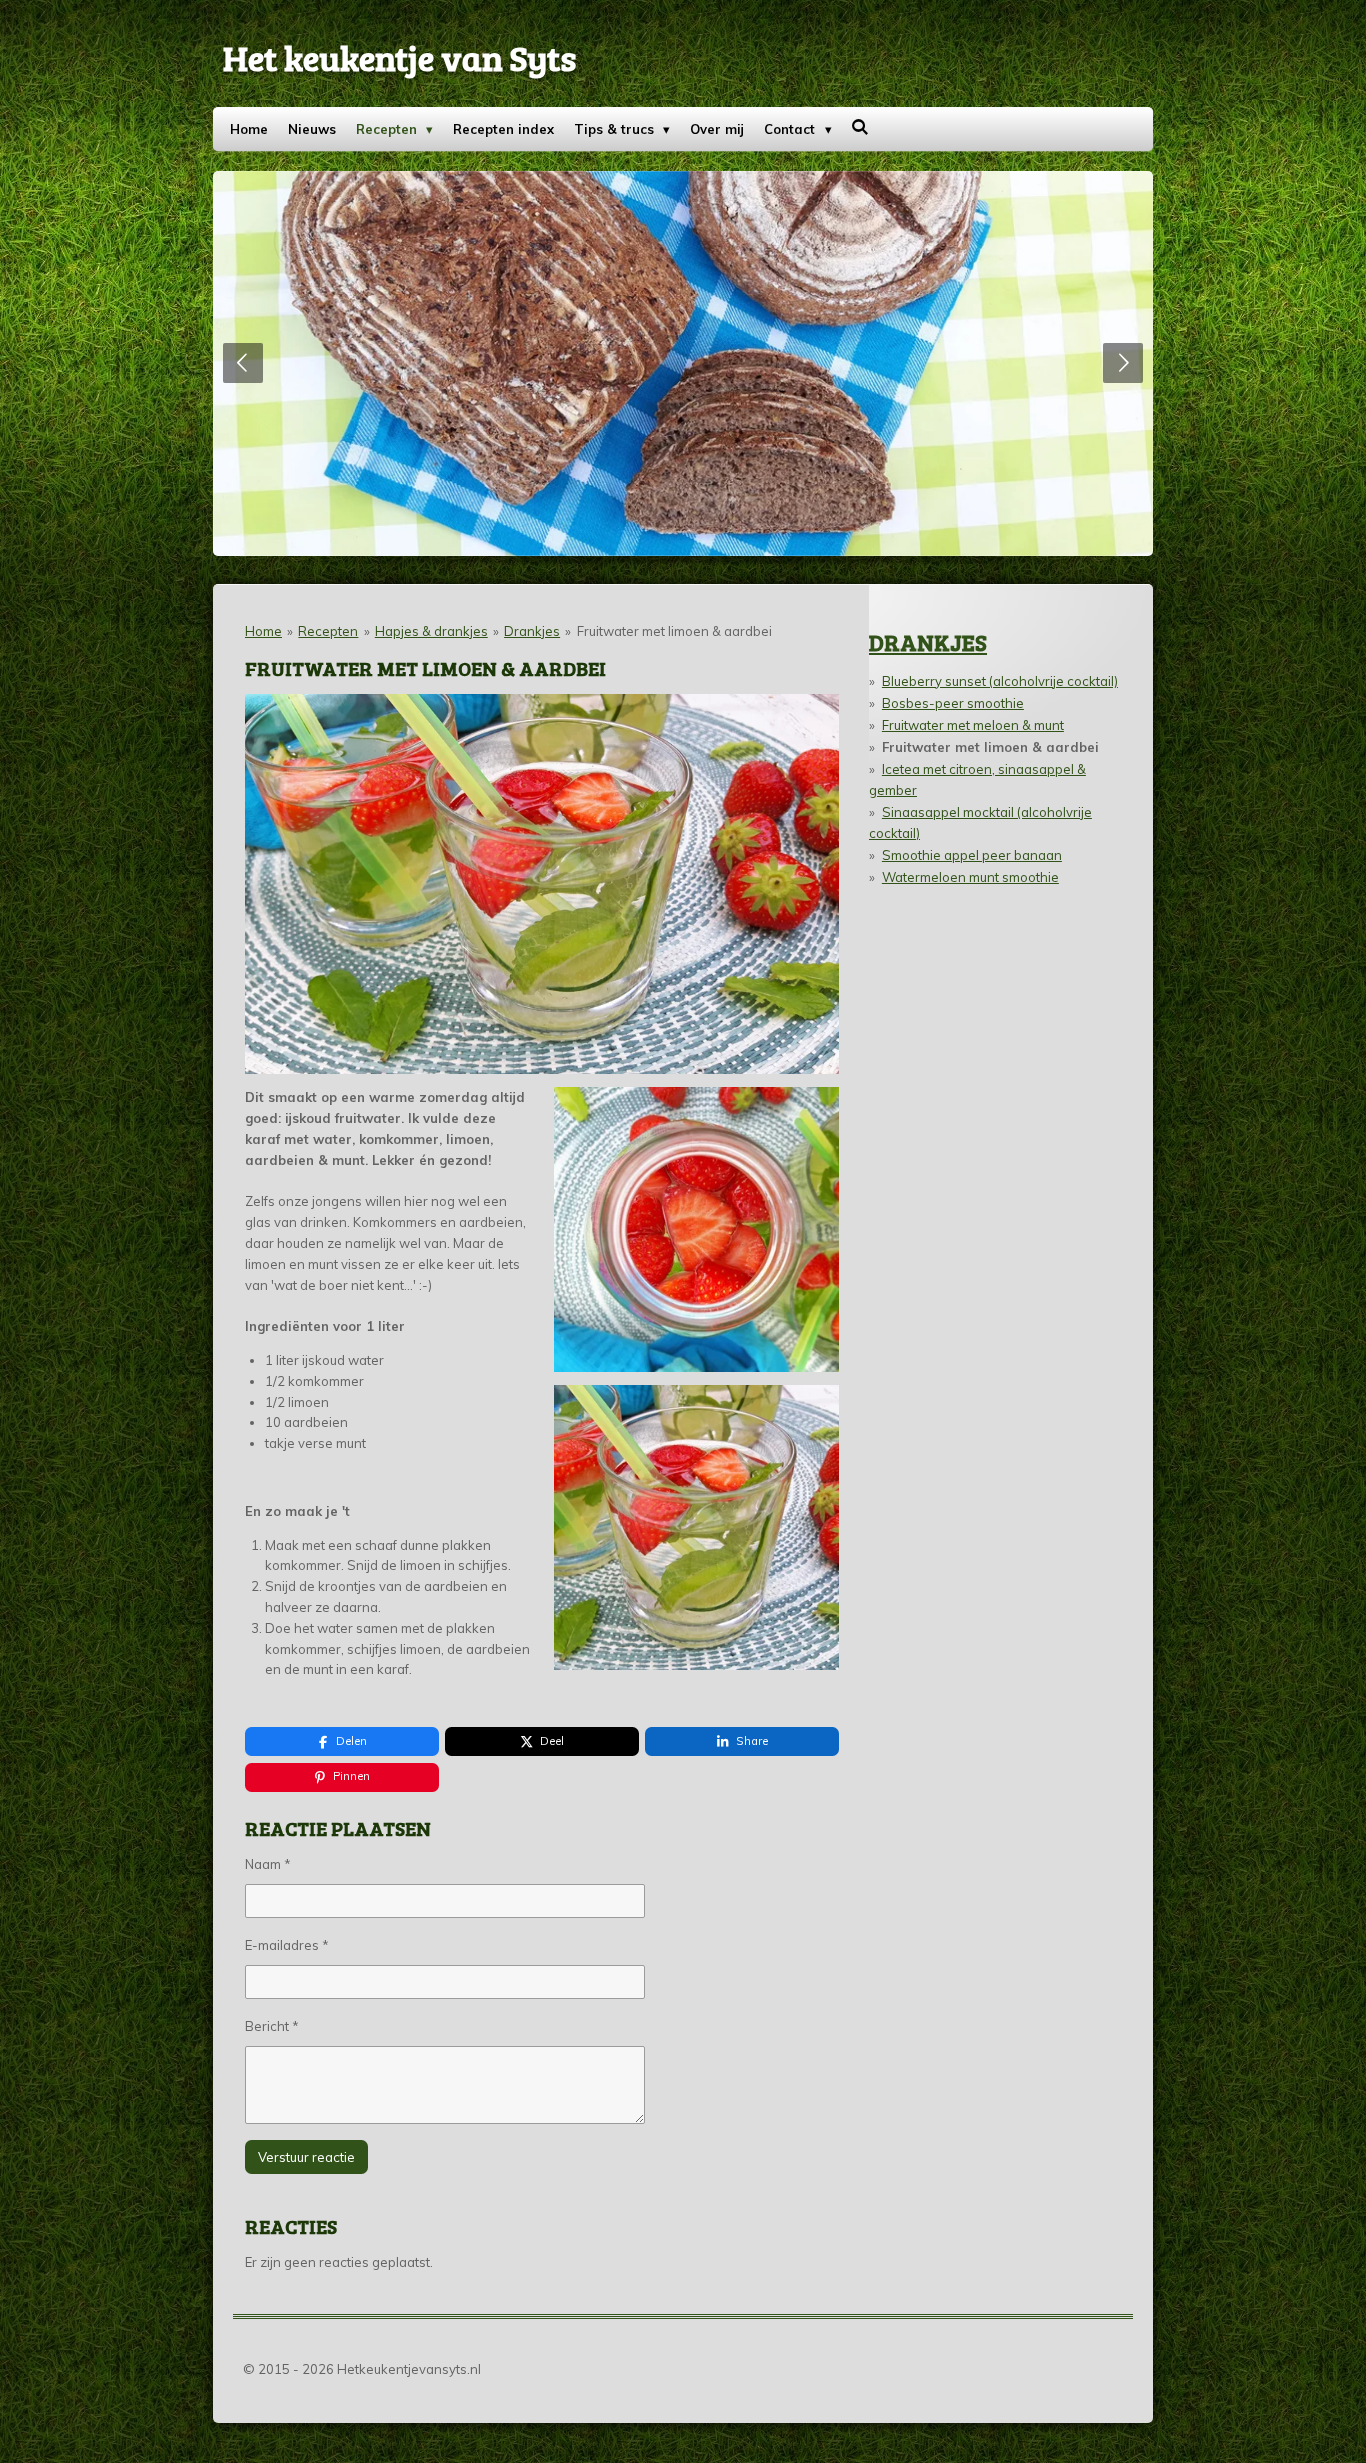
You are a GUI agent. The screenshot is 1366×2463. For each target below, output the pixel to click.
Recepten (328, 631)
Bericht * (272, 2026)
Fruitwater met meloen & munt (973, 725)
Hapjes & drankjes (431, 631)
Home (263, 631)
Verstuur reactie (306, 2157)
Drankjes (532, 631)
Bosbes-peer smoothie (953, 703)
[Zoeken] (861, 127)
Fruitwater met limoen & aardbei (674, 631)
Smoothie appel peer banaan (972, 855)
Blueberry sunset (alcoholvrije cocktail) (1000, 681)
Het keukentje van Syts (399, 57)
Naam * (268, 1864)
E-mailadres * (287, 1945)
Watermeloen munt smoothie (970, 877)
